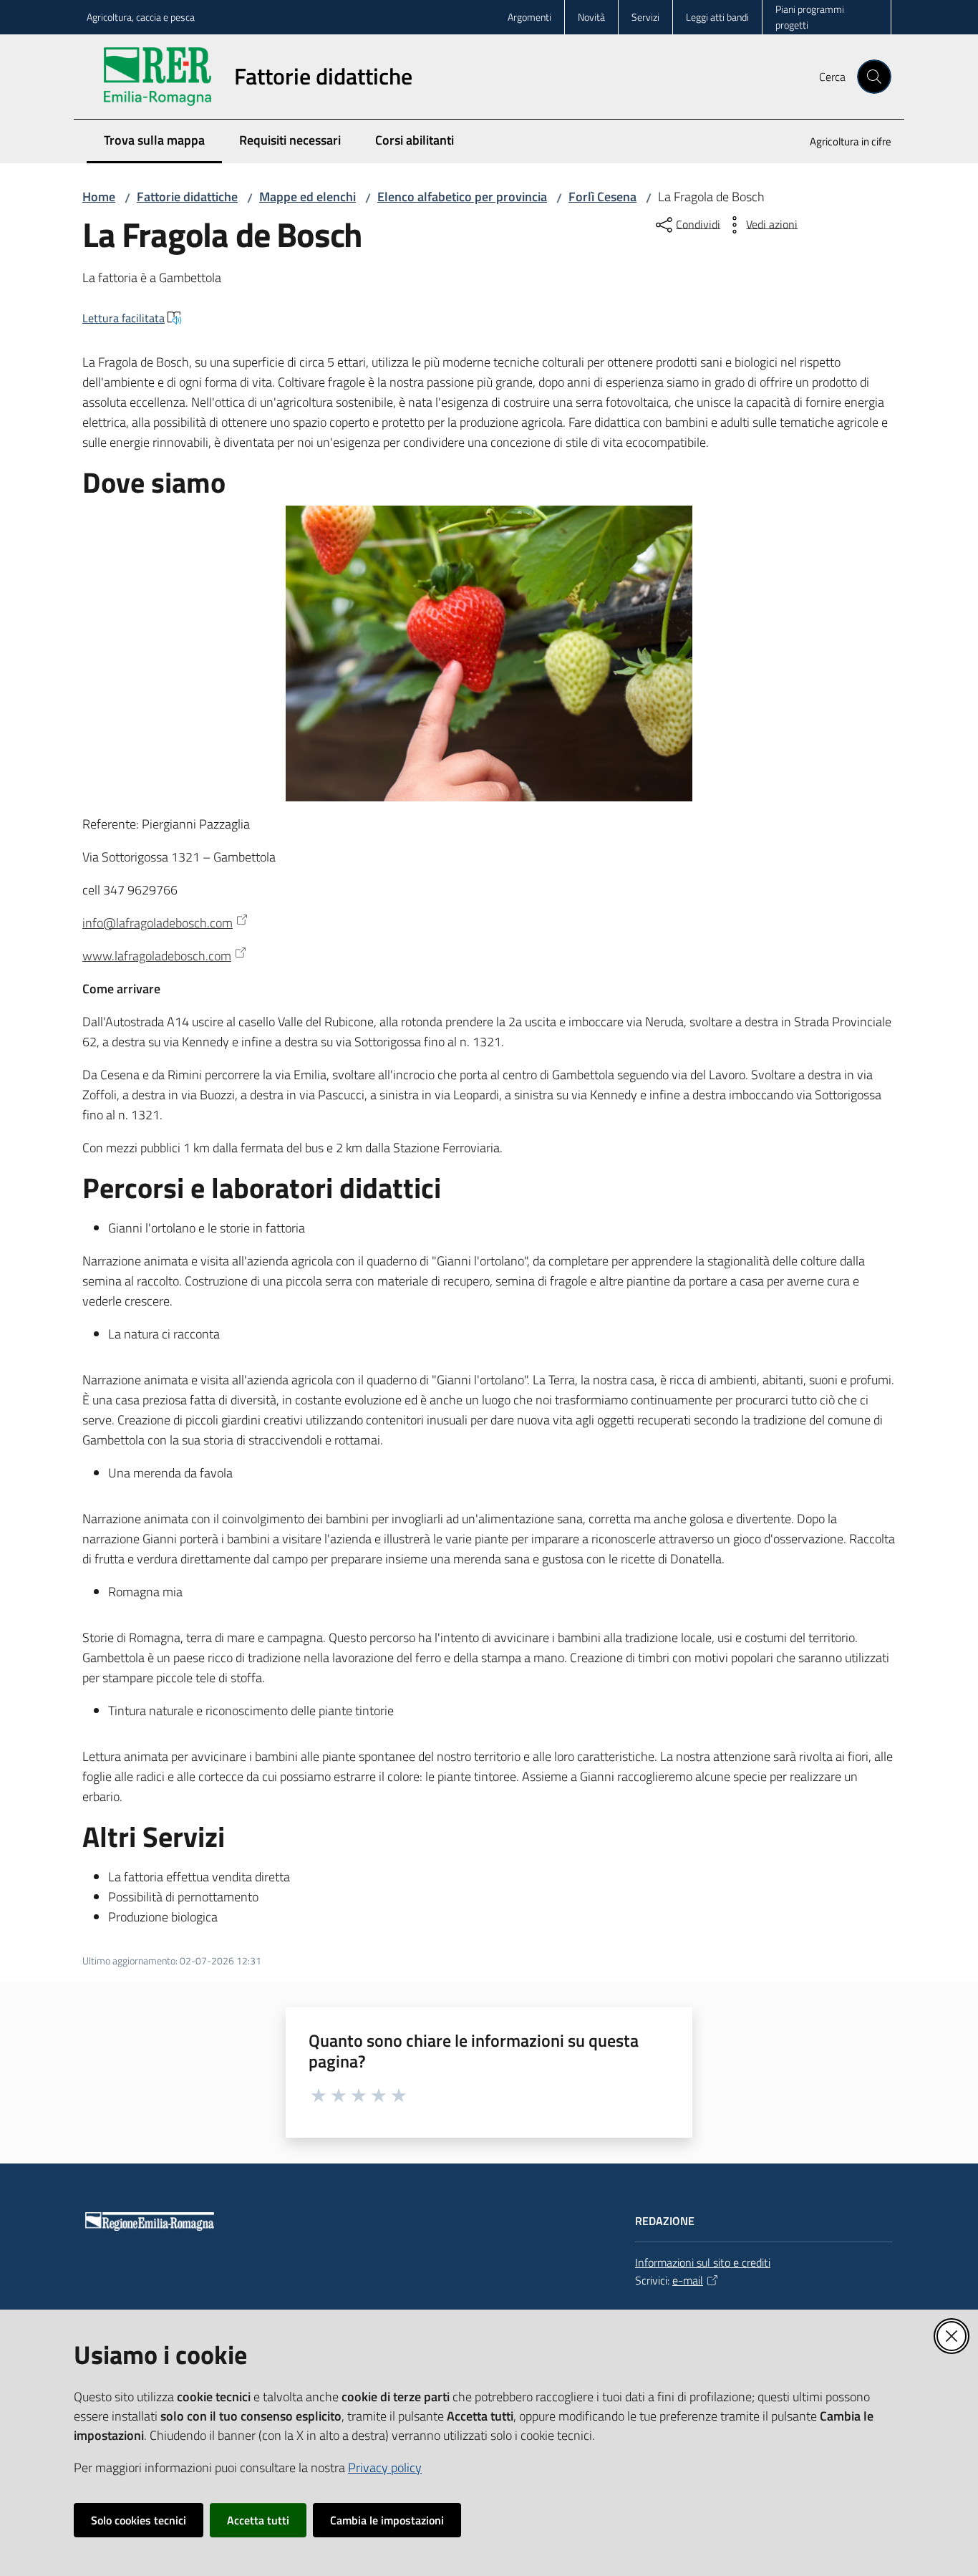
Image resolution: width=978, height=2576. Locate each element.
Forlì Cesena (602, 197)
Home (99, 197)
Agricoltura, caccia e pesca (141, 17)
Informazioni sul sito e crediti (703, 2262)
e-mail (688, 2280)
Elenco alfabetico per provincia (462, 197)
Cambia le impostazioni (387, 2520)
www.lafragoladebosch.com (157, 956)
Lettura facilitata (124, 318)
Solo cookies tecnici (139, 2520)
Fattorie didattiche (187, 197)
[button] (874, 77)
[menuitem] (842, 143)
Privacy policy (385, 2468)
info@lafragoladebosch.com (158, 923)
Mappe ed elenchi (308, 197)
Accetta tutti (258, 2520)
